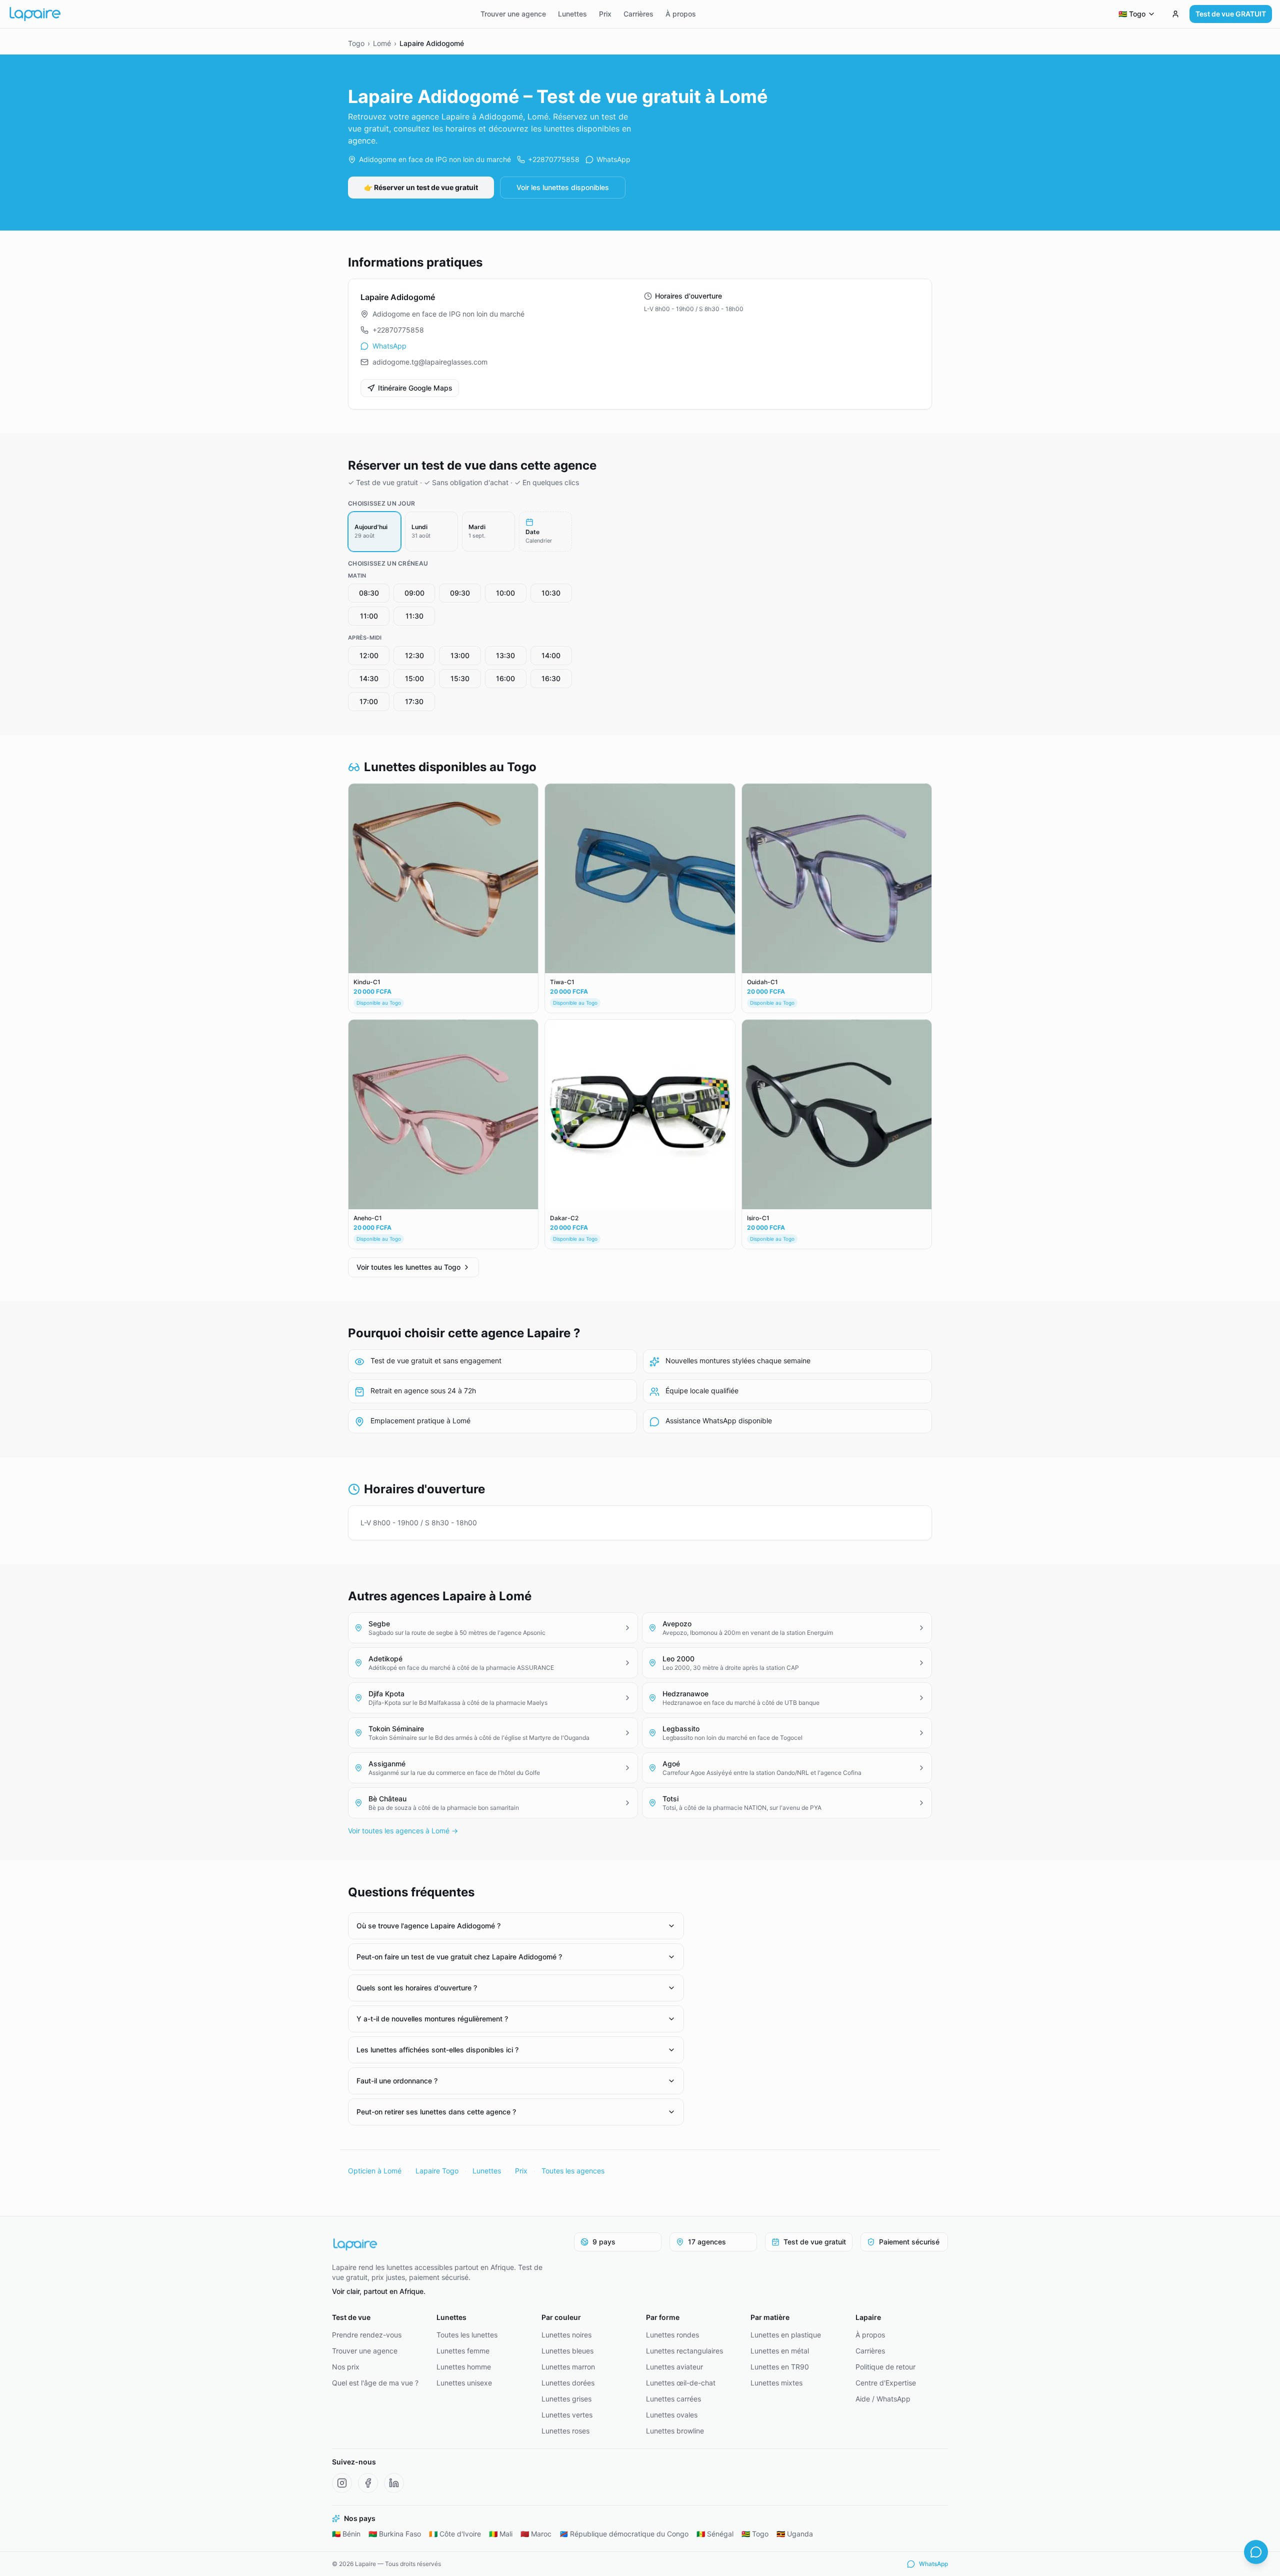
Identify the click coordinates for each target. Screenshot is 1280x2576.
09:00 (414, 593)
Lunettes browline (675, 2431)
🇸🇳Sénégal (715, 2534)
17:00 (369, 701)
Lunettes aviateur (674, 2367)
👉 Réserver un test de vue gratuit (421, 187)
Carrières (638, 14)
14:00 (551, 655)
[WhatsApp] (1256, 2552)
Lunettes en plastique (786, 2335)
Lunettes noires (566, 2335)
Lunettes (572, 14)
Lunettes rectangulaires (684, 2351)
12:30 (414, 655)
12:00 (369, 655)
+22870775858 (554, 159)
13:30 (505, 655)
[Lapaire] (444, 2244)
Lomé (382, 43)
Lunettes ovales (672, 2415)
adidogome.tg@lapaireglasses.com (430, 362)
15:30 (460, 678)
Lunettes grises (566, 2399)
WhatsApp (613, 159)
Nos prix (346, 2367)
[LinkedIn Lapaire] (394, 2483)
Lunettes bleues (567, 2351)
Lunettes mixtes (776, 2383)
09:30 (460, 593)
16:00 (505, 678)
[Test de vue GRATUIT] (1175, 14)
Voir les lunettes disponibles (563, 187)
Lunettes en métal (780, 2351)
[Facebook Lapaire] (368, 2483)
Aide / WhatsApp (883, 2399)
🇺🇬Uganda (795, 2534)
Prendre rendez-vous (367, 2335)
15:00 (414, 678)
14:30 (369, 678)
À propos (681, 14)
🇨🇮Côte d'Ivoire (455, 2534)
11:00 (369, 616)
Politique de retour (885, 2367)
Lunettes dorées (568, 2383)
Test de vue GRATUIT (1231, 14)
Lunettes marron (568, 2367)
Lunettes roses (565, 2431)
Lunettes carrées (673, 2399)
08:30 (369, 593)
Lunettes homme (464, 2367)
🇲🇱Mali (501, 2534)
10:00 (505, 593)
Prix (605, 14)
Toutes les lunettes (467, 2335)
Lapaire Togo (437, 2171)
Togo (356, 43)
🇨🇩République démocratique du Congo (624, 2534)
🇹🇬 (1132, 14)
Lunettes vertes (567, 2415)
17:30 (414, 701)
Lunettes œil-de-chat (681, 2383)
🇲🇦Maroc (536, 2534)
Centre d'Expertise (886, 2383)
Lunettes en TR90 (780, 2367)
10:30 (551, 593)
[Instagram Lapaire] (342, 2483)
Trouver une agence (513, 14)
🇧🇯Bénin (346, 2534)
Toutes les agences (573, 2171)
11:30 (414, 616)
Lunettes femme (463, 2351)
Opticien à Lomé (375, 2171)
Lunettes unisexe (464, 2383)
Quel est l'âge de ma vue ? (375, 2383)
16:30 (551, 678)
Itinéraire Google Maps (415, 388)
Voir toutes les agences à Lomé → (403, 1831)
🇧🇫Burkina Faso (395, 2534)
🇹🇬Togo (755, 2534)
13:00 (460, 655)
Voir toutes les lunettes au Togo (408, 1267)
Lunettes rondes (672, 2335)
